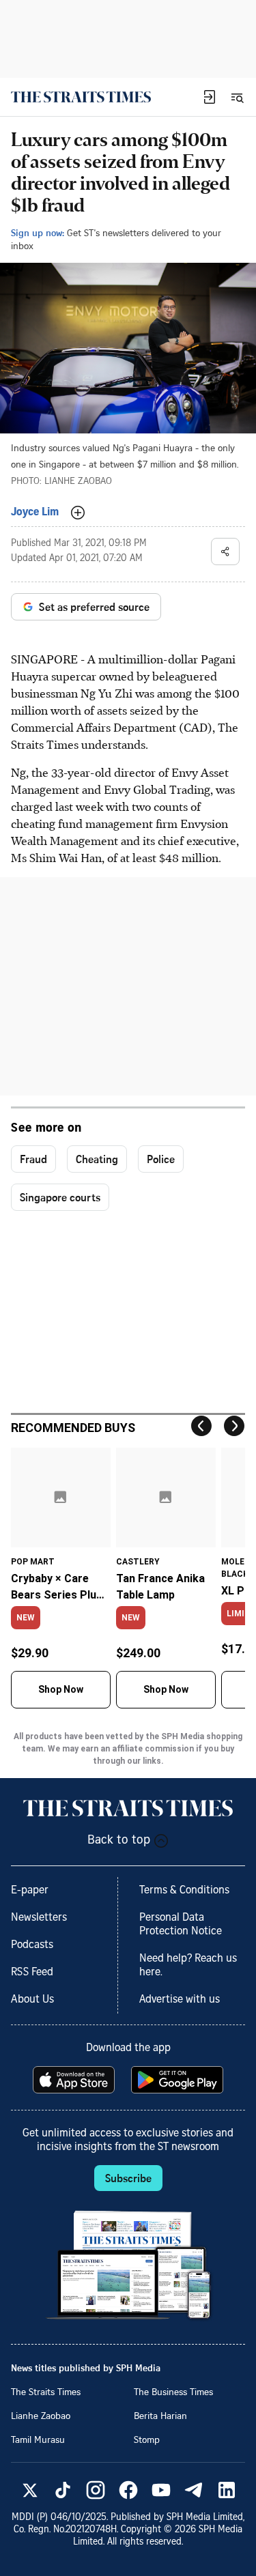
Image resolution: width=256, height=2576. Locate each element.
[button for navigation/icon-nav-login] (210, 97)
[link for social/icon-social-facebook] (128, 2490)
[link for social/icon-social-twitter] (30, 2490)
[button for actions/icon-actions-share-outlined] (225, 552)
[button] (210, 97)
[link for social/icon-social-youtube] (161, 2490)
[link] (81, 97)
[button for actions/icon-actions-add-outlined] (78, 513)
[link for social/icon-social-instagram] (96, 2490)
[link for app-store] (75, 2080)
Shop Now (61, 1689)
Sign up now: (38, 232)
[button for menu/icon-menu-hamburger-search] (237, 97)
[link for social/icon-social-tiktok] (63, 2490)
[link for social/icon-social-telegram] (194, 2490)
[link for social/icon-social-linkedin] (227, 2490)
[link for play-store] (179, 2080)
